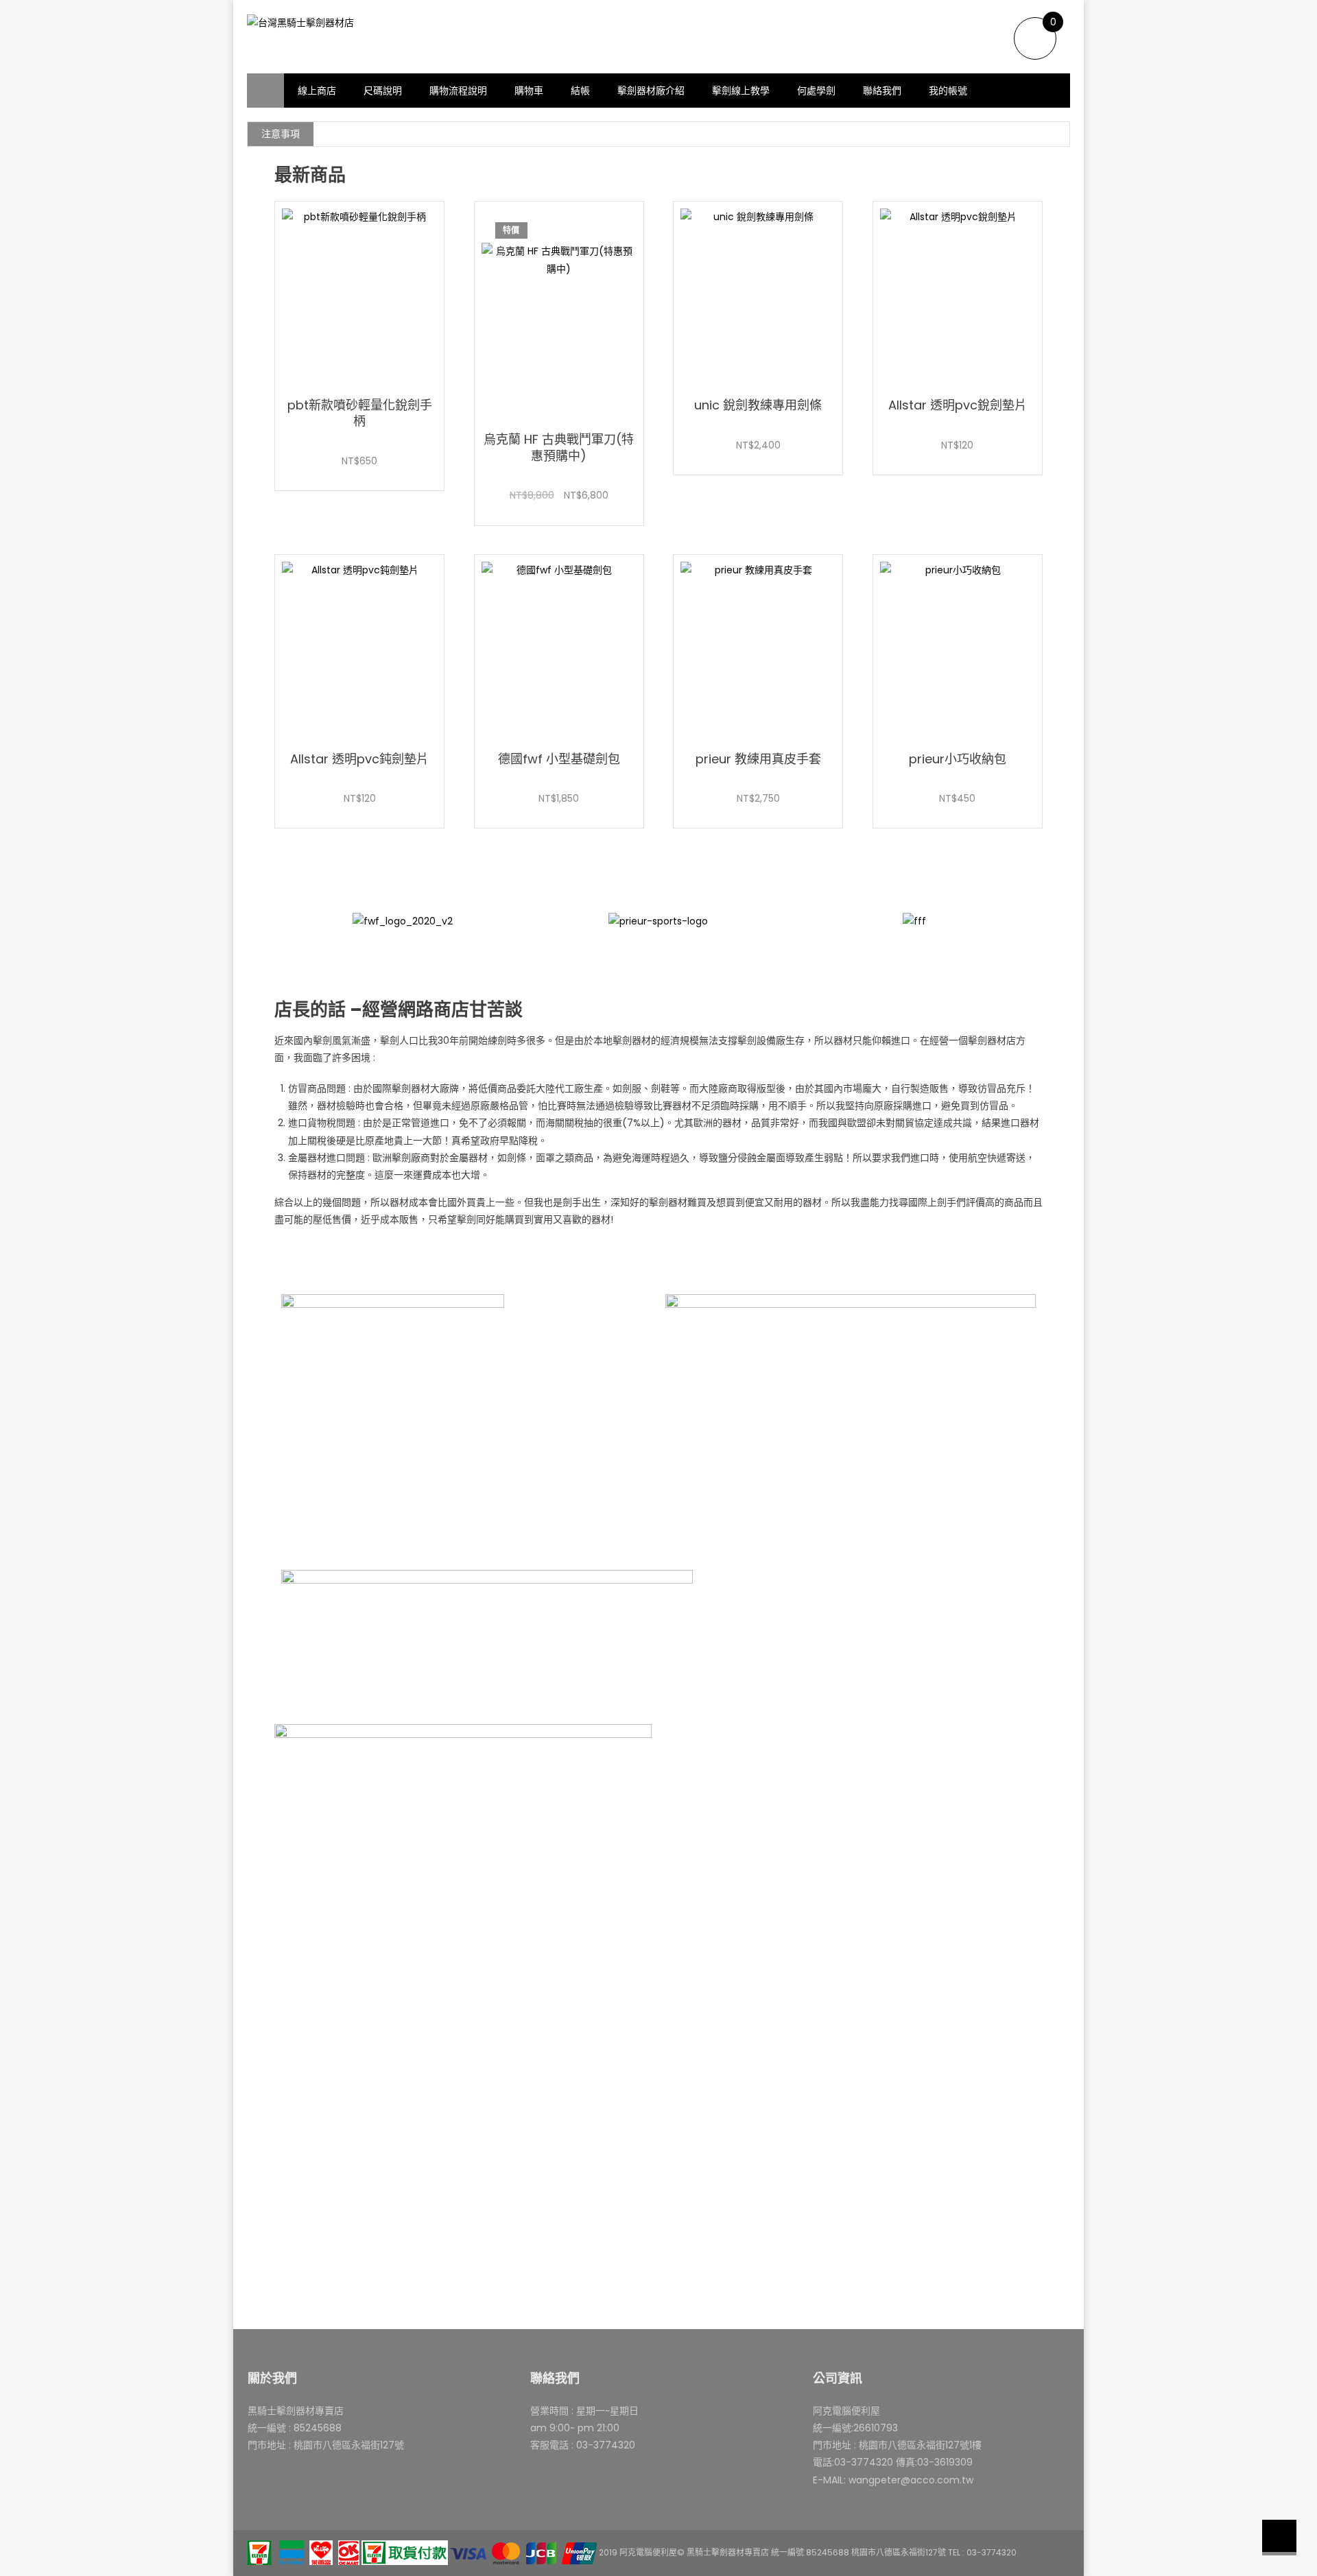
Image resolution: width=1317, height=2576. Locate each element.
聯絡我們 (882, 91)
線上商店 (317, 91)
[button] (288, 935)
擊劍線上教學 (741, 91)
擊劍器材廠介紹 (651, 91)
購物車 (529, 91)
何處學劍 (816, 91)
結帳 (580, 91)
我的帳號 (948, 91)
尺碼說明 (383, 91)
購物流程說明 (458, 91)
